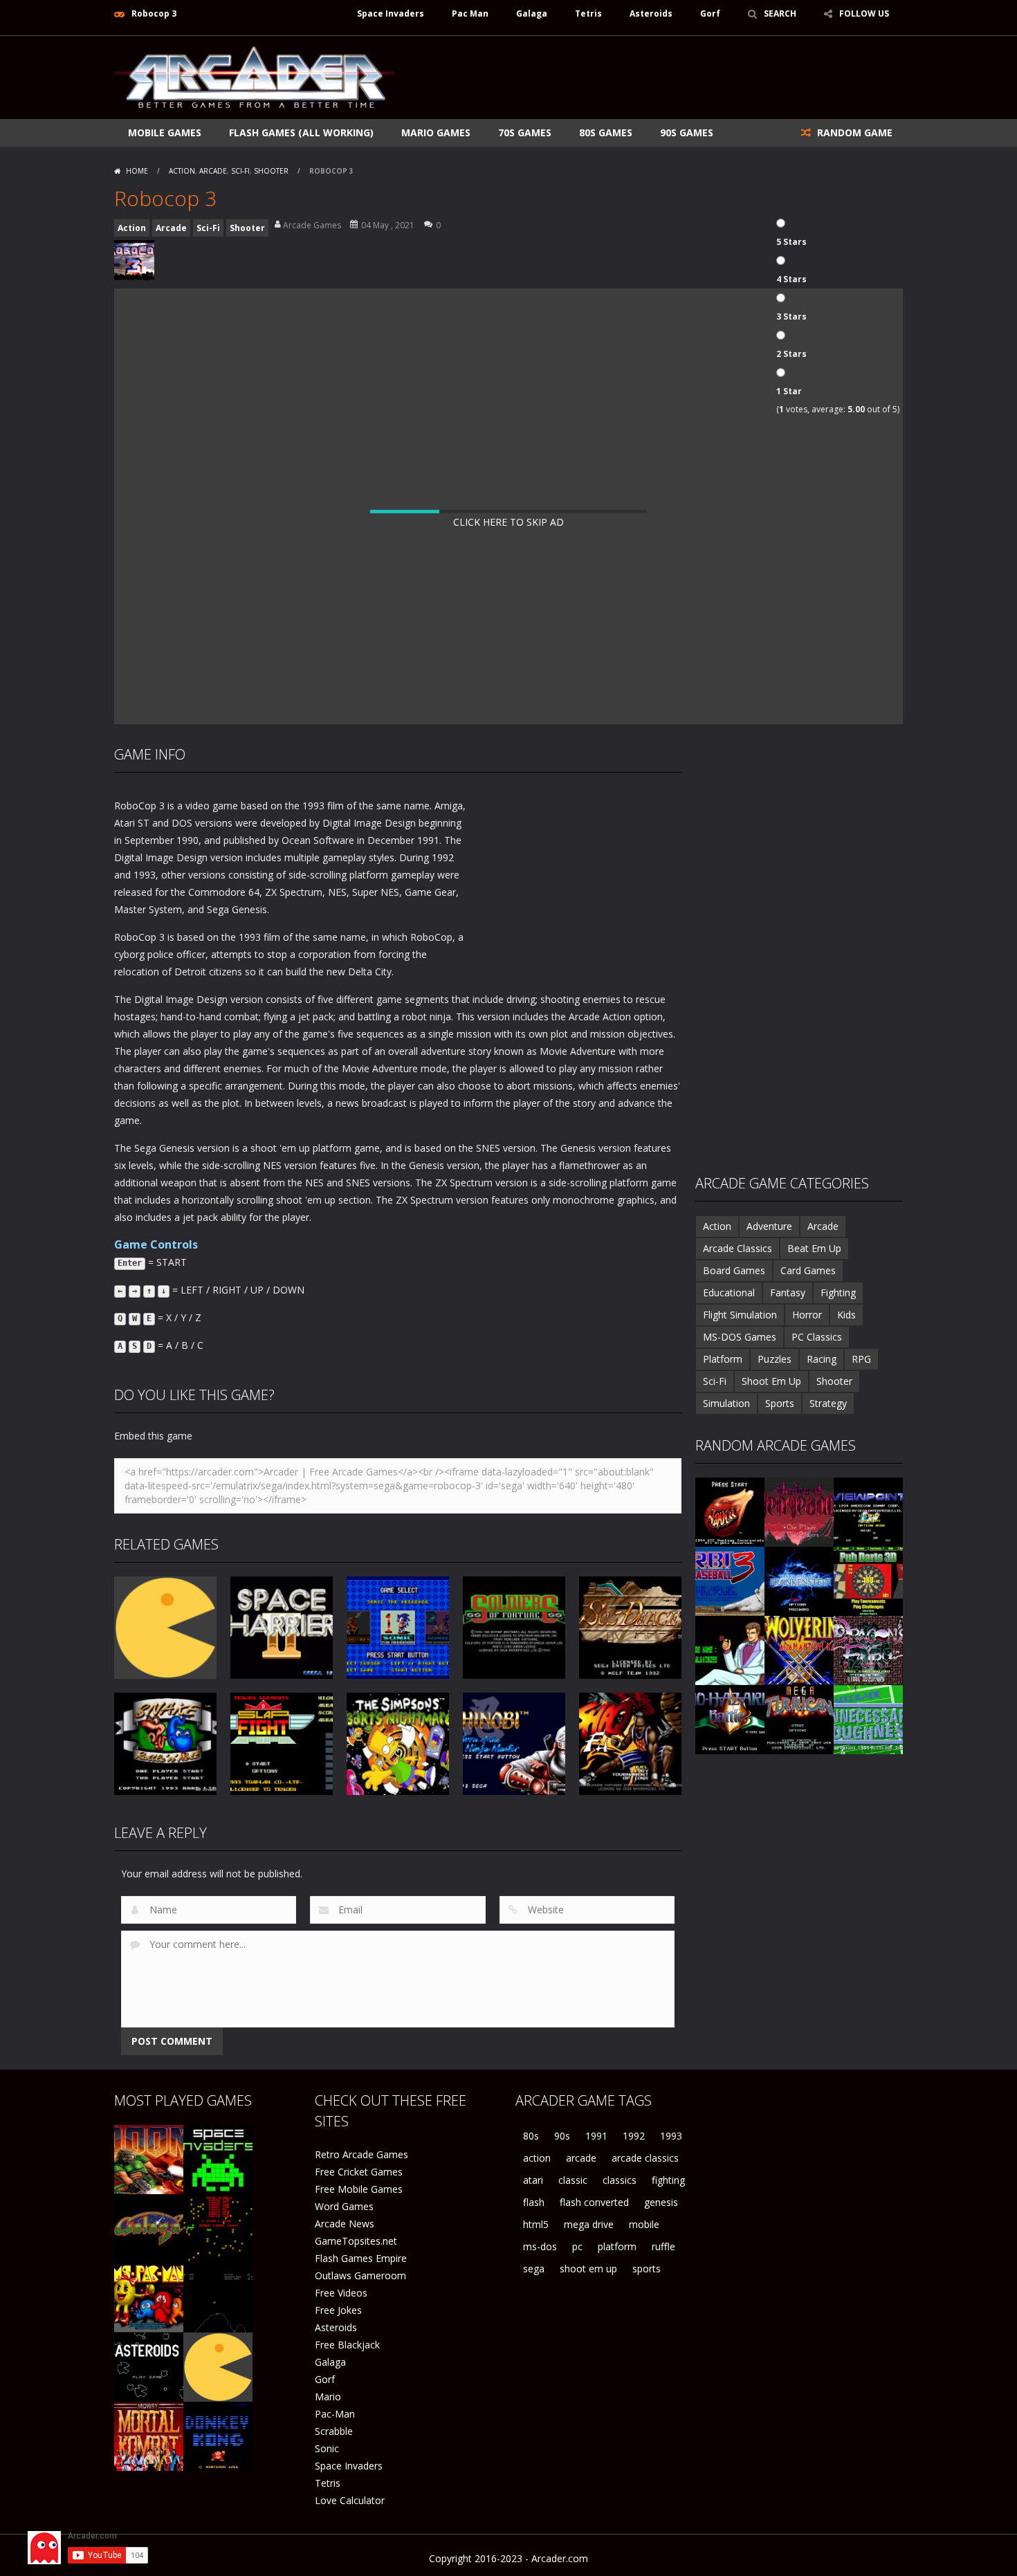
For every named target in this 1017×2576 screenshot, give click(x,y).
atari (533, 2180)
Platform (723, 1359)
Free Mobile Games (359, 2189)
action (537, 2158)
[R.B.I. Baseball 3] (730, 1580)
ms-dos (540, 2246)
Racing (822, 1359)
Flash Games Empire (361, 2258)
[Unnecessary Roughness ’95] (868, 1719)
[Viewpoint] (868, 1511)
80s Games (606, 132)
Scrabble (334, 2431)
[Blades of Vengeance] (799, 1511)
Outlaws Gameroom (360, 2275)
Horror (807, 1315)
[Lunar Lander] (218, 2297)
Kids (846, 1315)
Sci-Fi (240, 171)
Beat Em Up (814, 1248)
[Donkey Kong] (218, 2435)
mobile (644, 2224)
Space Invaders (391, 13)
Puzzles (775, 1359)
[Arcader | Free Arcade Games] (255, 76)
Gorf (710, 13)
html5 (536, 2224)
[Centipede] (218, 2228)
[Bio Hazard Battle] (730, 1719)
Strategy (828, 1403)
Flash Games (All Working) (301, 132)
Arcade (213, 171)
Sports (780, 1403)
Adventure (769, 1226)
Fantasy (788, 1292)
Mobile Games (165, 132)
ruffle (663, 2246)
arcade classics (645, 2158)
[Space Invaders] (218, 2159)
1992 (634, 2136)
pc (577, 2246)
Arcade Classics (737, 1248)
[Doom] (149, 2159)
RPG (861, 1359)
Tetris (588, 13)
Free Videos (341, 2293)
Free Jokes (338, 2310)
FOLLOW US (864, 13)
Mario (328, 2396)
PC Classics (817, 1337)
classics (620, 2180)
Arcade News (345, 2224)
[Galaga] (149, 2228)
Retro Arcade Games (361, 2154)
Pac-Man (335, 2414)
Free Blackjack (347, 2345)
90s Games (687, 132)
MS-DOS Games (740, 1337)
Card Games (808, 1270)
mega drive (589, 2224)
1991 (596, 2136)
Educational (729, 1292)
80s (531, 2136)
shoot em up (588, 2269)
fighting (668, 2180)
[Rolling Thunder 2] (730, 1649)
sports (647, 2269)
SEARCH (780, 13)
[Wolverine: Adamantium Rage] (799, 1649)
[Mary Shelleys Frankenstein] (799, 1580)
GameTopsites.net (356, 2241)
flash (534, 2202)
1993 (671, 2136)
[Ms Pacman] (149, 2297)
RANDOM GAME (853, 132)
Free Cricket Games (359, 2172)
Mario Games (436, 132)
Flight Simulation (740, 1315)
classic (573, 2180)
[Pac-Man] (218, 2366)
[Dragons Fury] (868, 1649)
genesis (661, 2202)
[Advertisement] (651, 77)
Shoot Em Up (771, 1381)
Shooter (271, 171)
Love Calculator (350, 2500)
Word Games (344, 2206)
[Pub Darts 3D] (868, 1580)
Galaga (532, 13)
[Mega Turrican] (799, 1719)
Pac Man (470, 13)
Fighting (838, 1292)
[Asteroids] (149, 2366)
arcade (581, 2158)
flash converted (594, 2202)
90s (562, 2136)
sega (534, 2269)
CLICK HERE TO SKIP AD (508, 522)
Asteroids (651, 13)
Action (182, 171)
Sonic (327, 2448)
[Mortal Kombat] (149, 2435)
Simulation (726, 1403)
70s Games (525, 132)
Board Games (734, 1270)
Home (137, 171)
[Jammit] (730, 1511)
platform (617, 2246)
